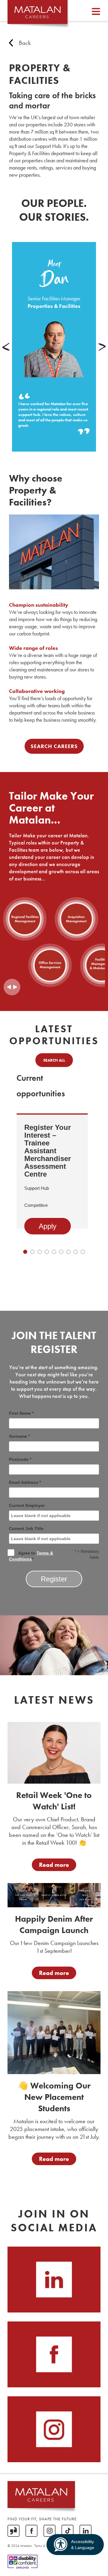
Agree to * (31, 1556)
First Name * (21, 1413)
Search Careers (54, 746)
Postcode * (20, 1459)
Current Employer (27, 1505)
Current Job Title (26, 1528)
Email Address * (25, 1482)
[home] (37, 14)
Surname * (19, 1436)
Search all (54, 1060)
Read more (54, 1865)
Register (54, 1579)
